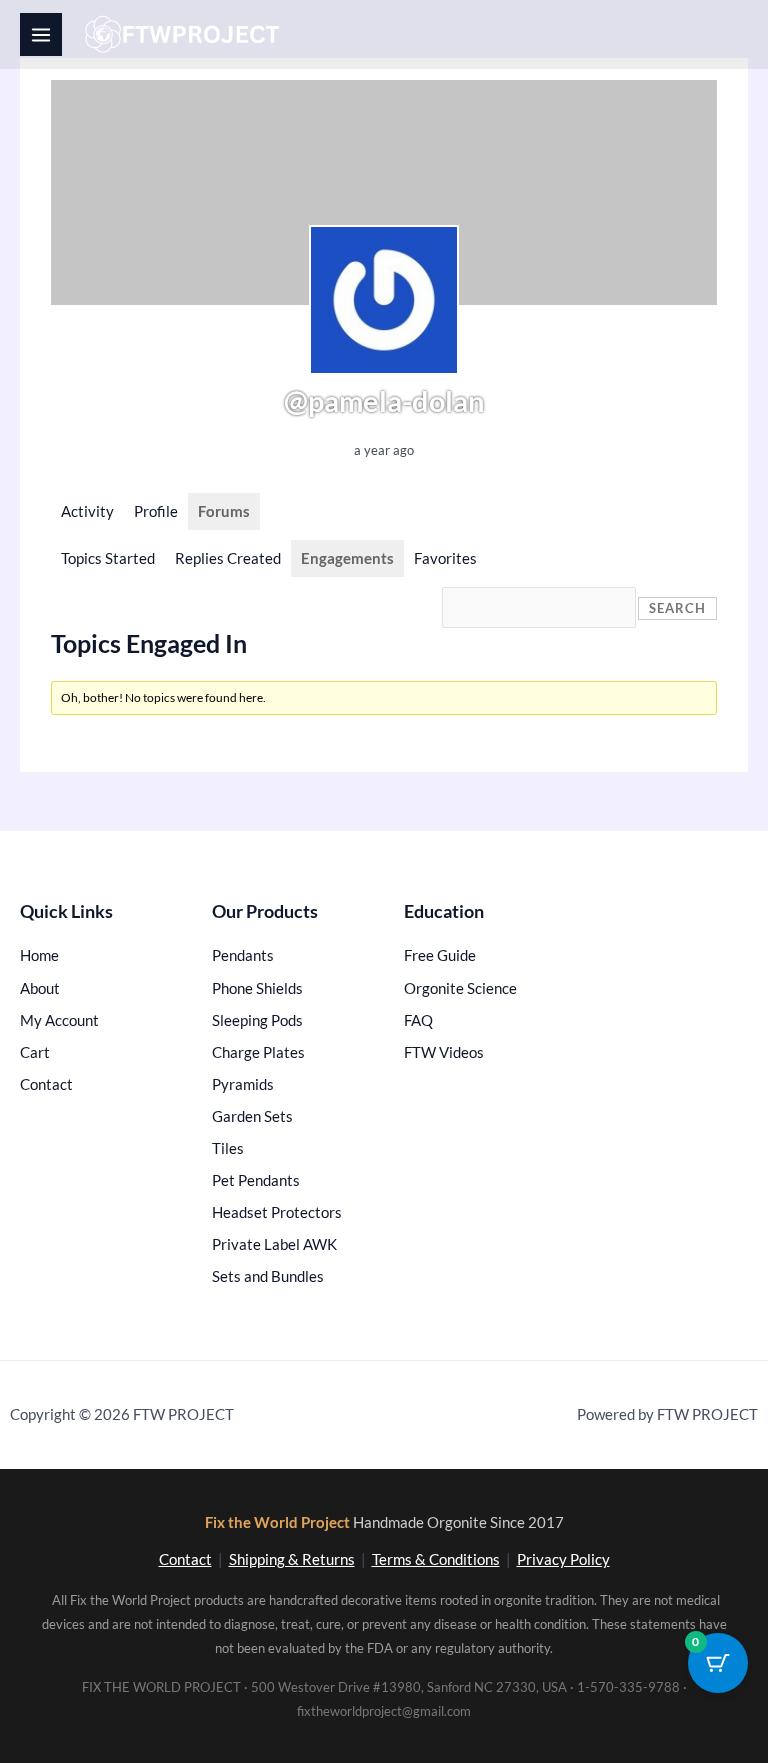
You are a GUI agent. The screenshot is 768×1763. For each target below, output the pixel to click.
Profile (156, 511)
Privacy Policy (563, 1559)
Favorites (445, 558)
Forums (224, 511)
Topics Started (108, 558)
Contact (185, 1559)
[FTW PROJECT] (185, 34)
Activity (87, 511)
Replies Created (228, 558)
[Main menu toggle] (41, 34)
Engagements (347, 558)
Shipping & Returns (292, 1559)
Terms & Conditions (436, 1559)
